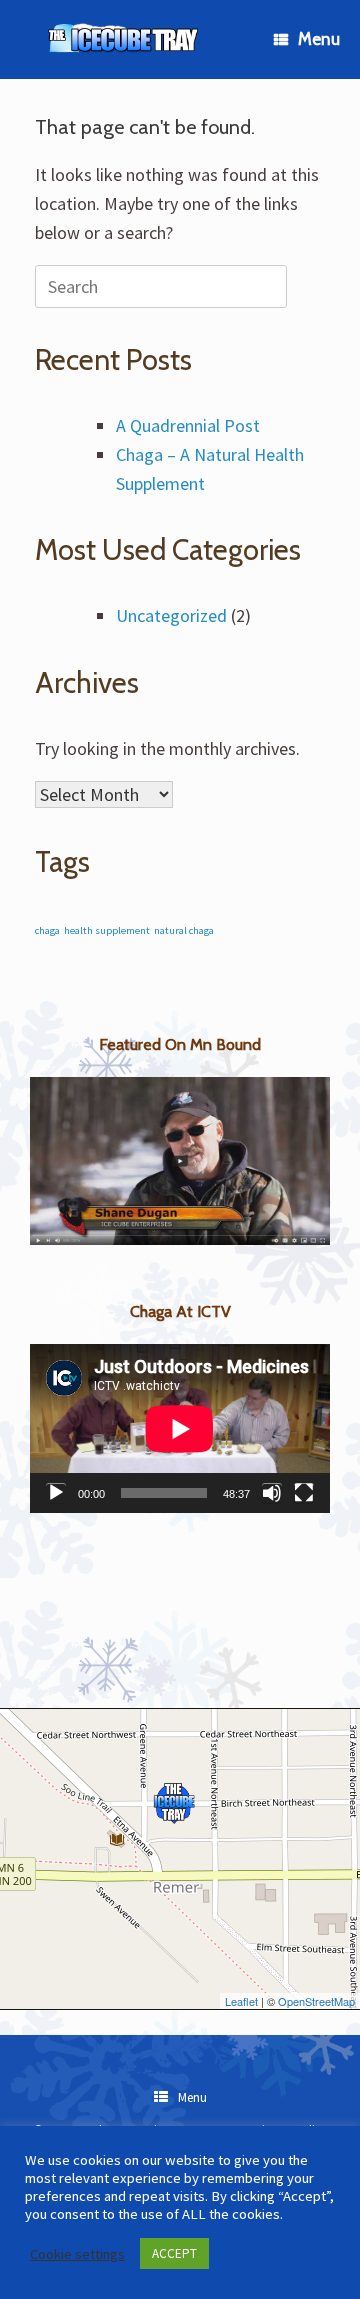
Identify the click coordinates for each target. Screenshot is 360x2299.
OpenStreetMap (316, 2001)
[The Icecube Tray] (124, 39)
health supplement (107, 930)
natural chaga (184, 930)
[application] (180, 1428)
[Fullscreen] (304, 1493)
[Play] (56, 1493)
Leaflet (241, 2001)
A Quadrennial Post (188, 425)
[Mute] (272, 1493)
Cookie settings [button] (77, 2254)
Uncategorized (171, 615)
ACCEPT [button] (174, 2253)
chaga (47, 930)
